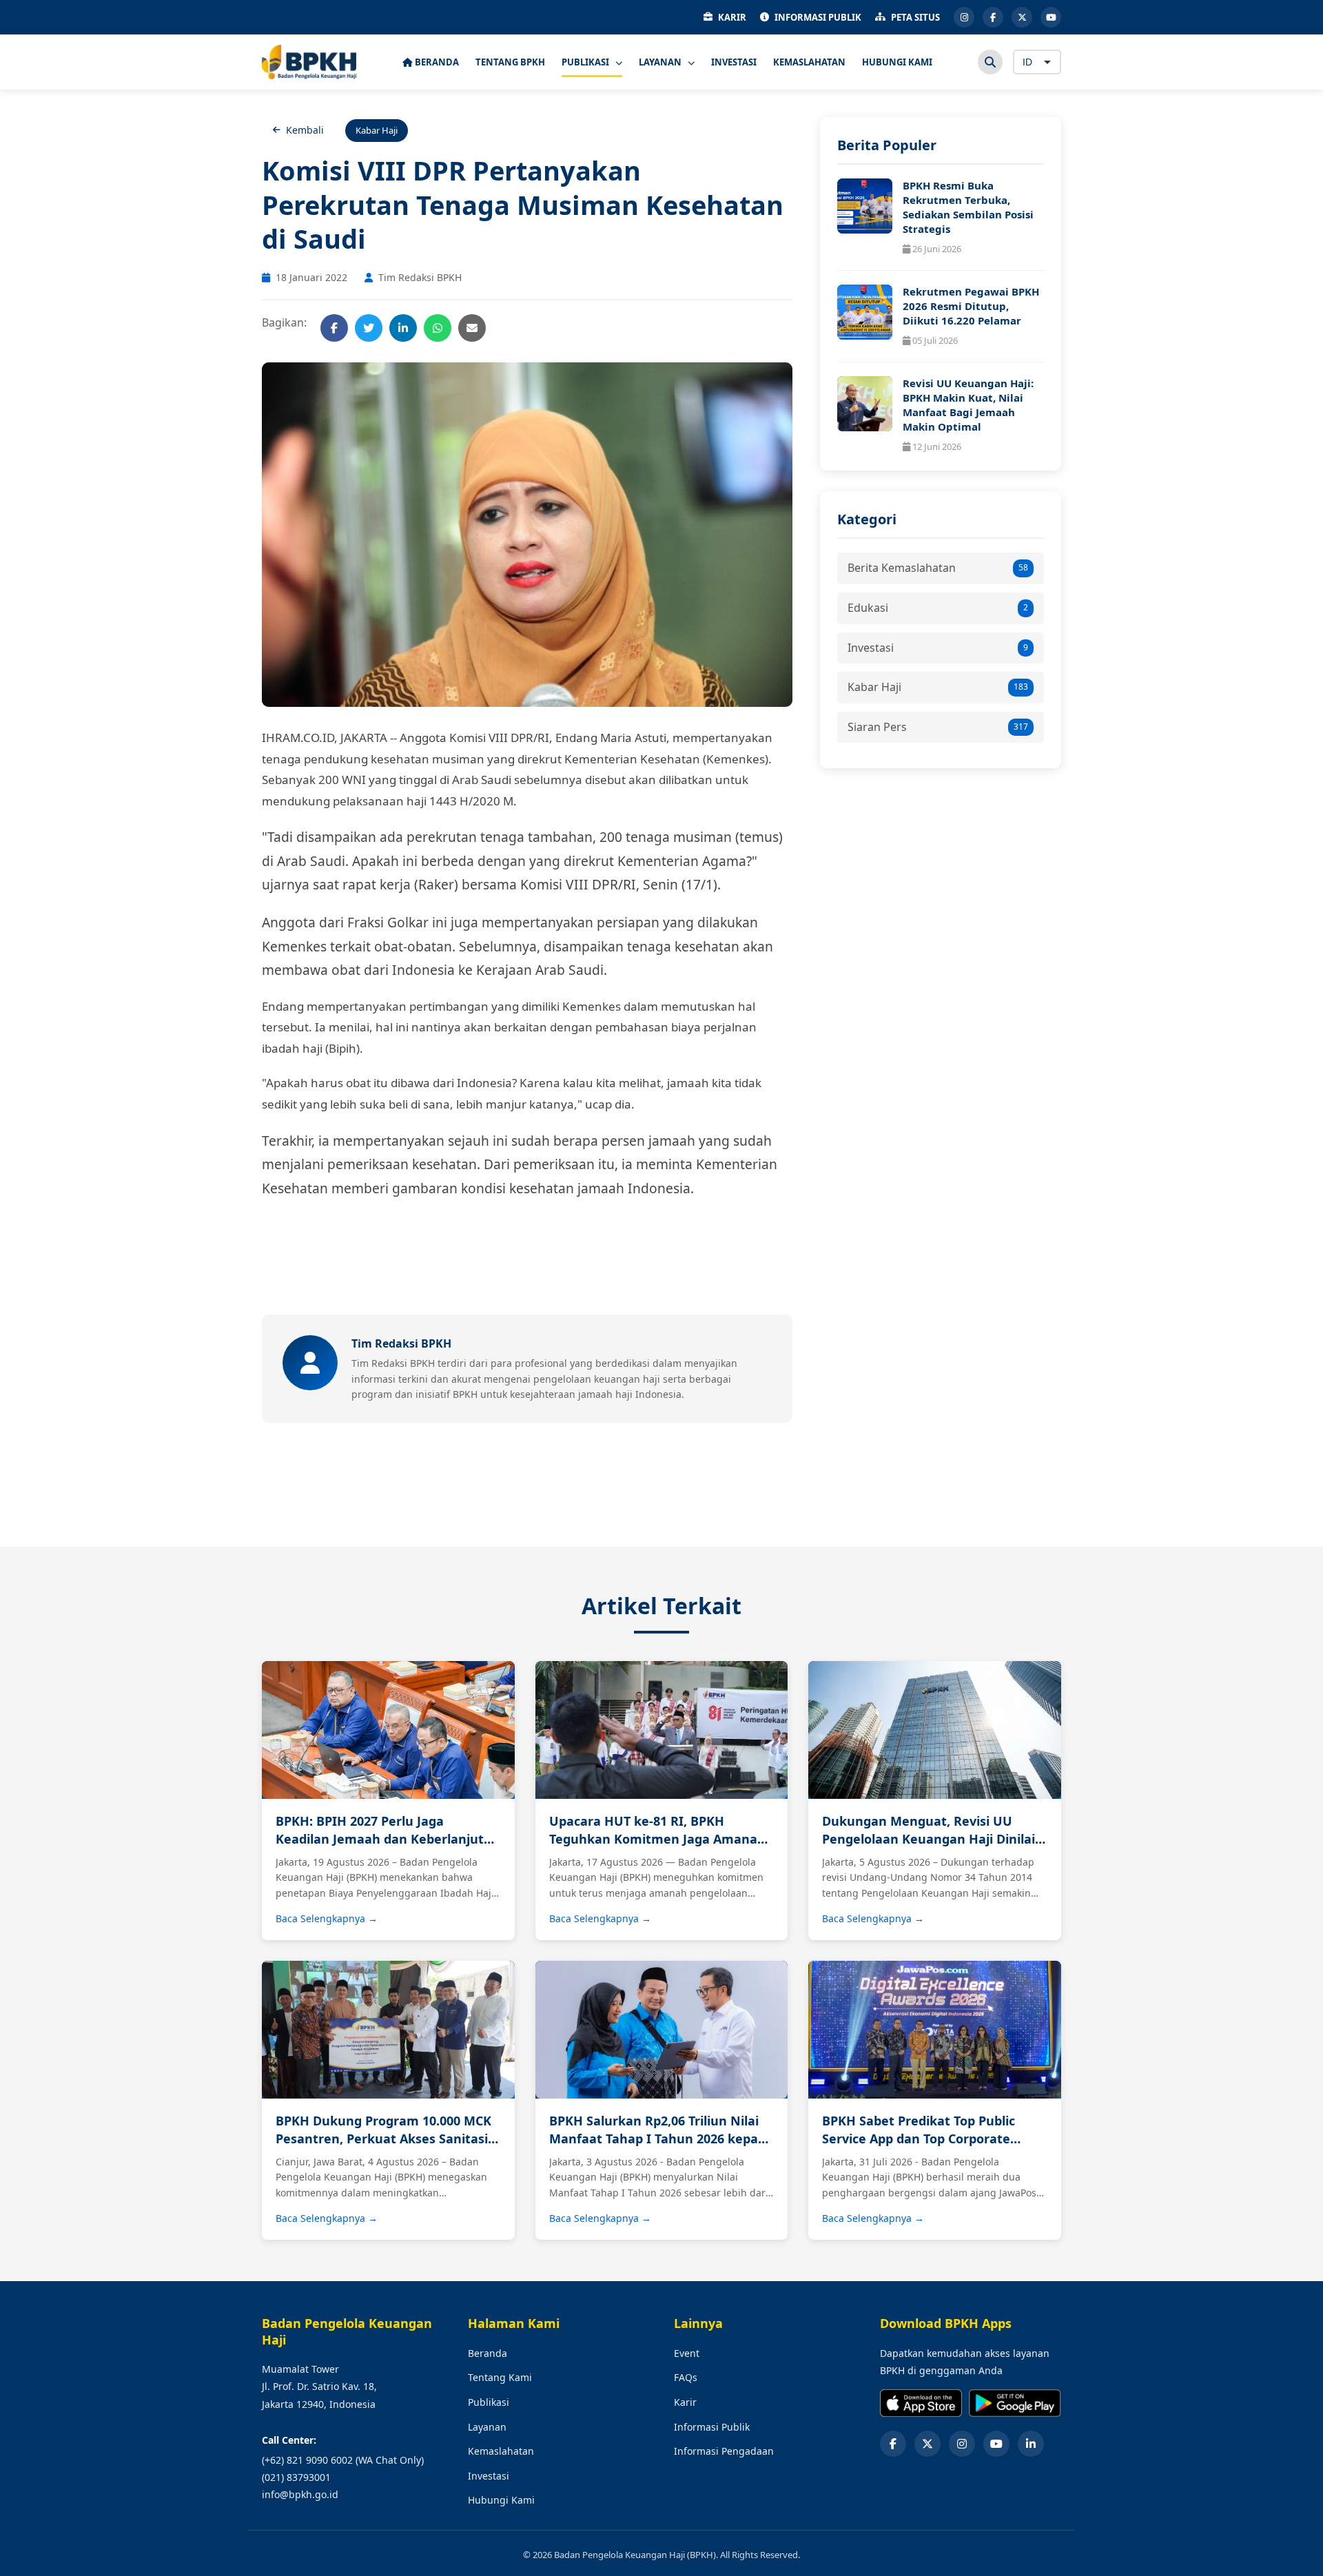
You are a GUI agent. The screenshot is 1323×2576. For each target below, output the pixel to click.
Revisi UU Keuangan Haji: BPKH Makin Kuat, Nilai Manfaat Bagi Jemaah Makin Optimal (968, 405)
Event (687, 2353)
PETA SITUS (915, 17)
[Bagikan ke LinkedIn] (403, 328)
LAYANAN (661, 62)
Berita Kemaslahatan (938, 568)
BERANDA (436, 62)
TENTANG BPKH (510, 62)
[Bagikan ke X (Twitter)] (369, 328)
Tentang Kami (500, 2377)
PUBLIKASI (586, 62)
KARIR (732, 17)
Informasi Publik (712, 2427)
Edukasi (938, 608)
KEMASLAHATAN (809, 62)
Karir (685, 2402)
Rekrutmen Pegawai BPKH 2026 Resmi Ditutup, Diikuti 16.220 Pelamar (971, 306)
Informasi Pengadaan (724, 2451)
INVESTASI (734, 62)
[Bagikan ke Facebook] (334, 328)
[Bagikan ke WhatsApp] (438, 328)
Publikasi (489, 2402)
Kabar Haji (938, 687)
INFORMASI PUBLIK (818, 17)
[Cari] (990, 62)
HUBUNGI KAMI (897, 62)
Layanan (487, 2427)
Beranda (488, 2353)
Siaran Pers (938, 727)
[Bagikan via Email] (472, 328)
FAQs (686, 2377)
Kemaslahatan (501, 2451)
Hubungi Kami (501, 2500)
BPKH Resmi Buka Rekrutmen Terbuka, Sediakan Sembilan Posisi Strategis (968, 207)
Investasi (938, 648)
